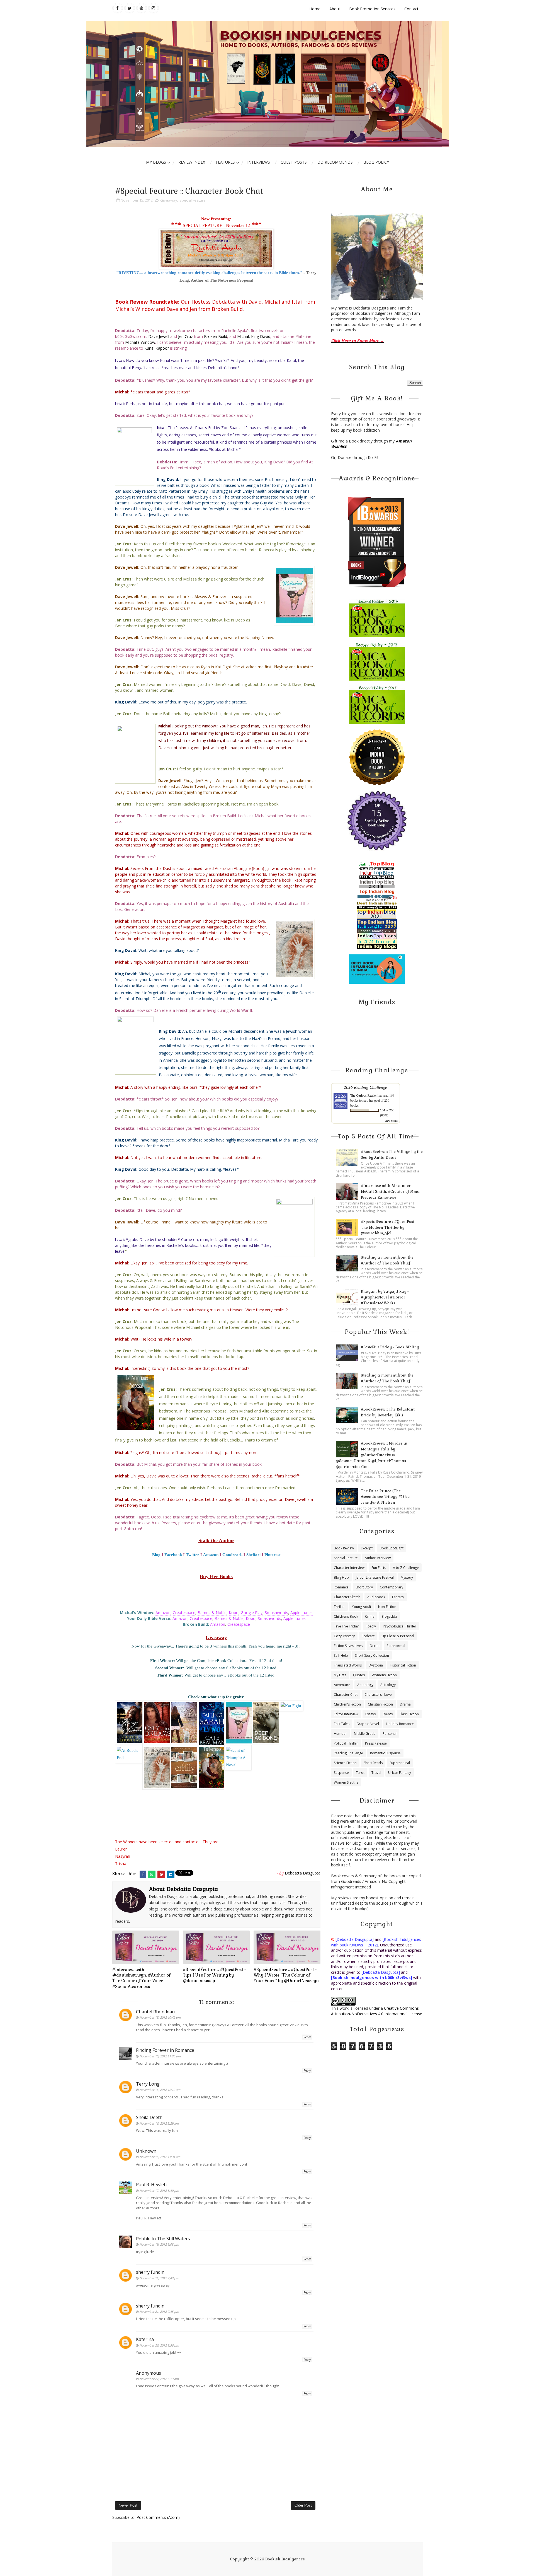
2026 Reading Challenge (365, 1087)
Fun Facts (379, 1568)
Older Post (303, 2505)
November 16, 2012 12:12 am (160, 2090)
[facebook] (118, 8)
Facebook (173, 1555)
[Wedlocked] (240, 1722)
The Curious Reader (363, 1095)
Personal (390, 1734)
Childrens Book (346, 1616)
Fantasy (398, 1597)
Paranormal (396, 1646)
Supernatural (400, 1763)
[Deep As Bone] (267, 1722)
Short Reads (373, 1763)
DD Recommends (335, 162)
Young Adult (362, 1607)
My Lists (340, 1675)
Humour (340, 1734)
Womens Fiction (384, 1675)
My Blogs (156, 162)
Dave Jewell (159, 336)
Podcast (368, 1636)
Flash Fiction (409, 1714)
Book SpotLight (391, 1548)
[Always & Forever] (130, 1722)
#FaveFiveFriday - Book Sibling (390, 1347)
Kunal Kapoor (157, 348)
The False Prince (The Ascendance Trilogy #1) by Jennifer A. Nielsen (385, 1497)
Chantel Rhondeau (155, 2012)
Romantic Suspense (385, 1753)
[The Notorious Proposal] (212, 1767)
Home (315, 9)
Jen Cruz (185, 336)
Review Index (192, 162)
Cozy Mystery (344, 1636)
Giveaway (169, 200)
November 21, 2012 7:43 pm (159, 2278)
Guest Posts (294, 162)
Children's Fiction (347, 1704)
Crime (370, 1616)
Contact (411, 9)
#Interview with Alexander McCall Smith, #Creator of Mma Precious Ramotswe (390, 1192)
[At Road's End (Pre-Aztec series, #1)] (129, 1753)
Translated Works (348, 1665)
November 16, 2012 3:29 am (159, 2123)
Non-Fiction (387, 1607)
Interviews (259, 162)
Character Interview (349, 1568)
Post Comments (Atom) (158, 2517)
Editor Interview (346, 1714)
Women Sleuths (346, 1782)
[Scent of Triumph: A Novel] (238, 1757)
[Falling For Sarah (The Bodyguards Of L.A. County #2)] (212, 1724)
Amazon (211, 1555)
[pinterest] (142, 8)
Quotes (359, 1675)
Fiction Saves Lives (348, 1646)
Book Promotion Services (372, 9)
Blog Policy (376, 162)
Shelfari (253, 1555)
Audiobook (376, 1597)
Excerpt (367, 1548)
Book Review (344, 1548)
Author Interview (378, 1558)
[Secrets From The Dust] (158, 1767)
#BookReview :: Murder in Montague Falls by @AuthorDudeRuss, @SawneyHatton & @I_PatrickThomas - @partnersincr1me (372, 1455)
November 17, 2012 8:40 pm (159, 2191)
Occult (374, 1646)
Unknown (146, 2151)
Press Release (376, 1743)
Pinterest (273, 1555)
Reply (307, 2037)
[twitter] (130, 8)
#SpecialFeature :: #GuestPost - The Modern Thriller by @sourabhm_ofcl (389, 1227)
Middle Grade (365, 1734)
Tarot (360, 1773)
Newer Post (128, 2505)
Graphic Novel (368, 1724)
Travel (376, 1773)
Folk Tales (342, 1724)
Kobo (234, 1613)
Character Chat (346, 1695)
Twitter (193, 1555)
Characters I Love (378, 1695)
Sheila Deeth (149, 2117)
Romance (341, 1587)
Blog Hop (341, 1577)
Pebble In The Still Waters (163, 2239)
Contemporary (391, 1587)
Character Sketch (347, 1597)
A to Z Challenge (406, 1568)
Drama (405, 1704)
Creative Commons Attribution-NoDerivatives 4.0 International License (377, 2011)
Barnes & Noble (212, 1613)
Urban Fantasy (400, 1773)
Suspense (341, 1773)
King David (261, 336)
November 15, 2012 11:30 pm (160, 2056)
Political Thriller (346, 1743)
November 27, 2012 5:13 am (159, 2379)
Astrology (388, 1685)
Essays (370, 1714)
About (335, 9)
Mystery (407, 1577)
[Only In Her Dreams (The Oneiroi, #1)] (158, 1722)
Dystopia (376, 1665)
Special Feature (193, 200)
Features (225, 162)
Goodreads (232, 1555)
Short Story (364, 1587)
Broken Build (216, 336)
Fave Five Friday (346, 1626)
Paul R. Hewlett (152, 2185)
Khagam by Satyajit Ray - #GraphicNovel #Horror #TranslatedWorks (385, 1297)
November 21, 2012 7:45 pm (159, 2312)
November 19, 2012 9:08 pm (159, 2244)
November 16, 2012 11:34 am (160, 2157)
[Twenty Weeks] (185, 1722)
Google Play (252, 1613)
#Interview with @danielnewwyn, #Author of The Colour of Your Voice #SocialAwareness (141, 1978)
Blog (156, 1555)
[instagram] (154, 8)
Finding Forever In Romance (165, 2050)
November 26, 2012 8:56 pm (159, 2345)
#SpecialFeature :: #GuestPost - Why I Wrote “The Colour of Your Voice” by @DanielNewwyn (286, 1975)
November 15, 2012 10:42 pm (160, 2017)
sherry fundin (150, 2272)
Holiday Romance (400, 1724)
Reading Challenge (348, 1753)
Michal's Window (140, 342)
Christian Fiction (380, 1704)
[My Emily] (185, 1767)
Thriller (339, 1607)
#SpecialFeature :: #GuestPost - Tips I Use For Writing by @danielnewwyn (214, 1975)
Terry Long (148, 2084)
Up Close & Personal (398, 1636)
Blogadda (389, 1616)
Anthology (365, 1685)
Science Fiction (345, 1763)
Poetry (371, 1626)
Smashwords (276, 1613)
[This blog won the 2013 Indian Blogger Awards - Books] (377, 542)
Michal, (244, 336)
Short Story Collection (372, 1655)
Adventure (342, 1685)
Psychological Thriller (400, 1626)
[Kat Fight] (291, 1705)
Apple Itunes (301, 1613)
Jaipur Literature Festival (375, 1577)
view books (391, 1121)
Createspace (184, 1613)
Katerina (145, 2339)
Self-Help (341, 1655)
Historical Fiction (403, 1665)
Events (388, 1714)
